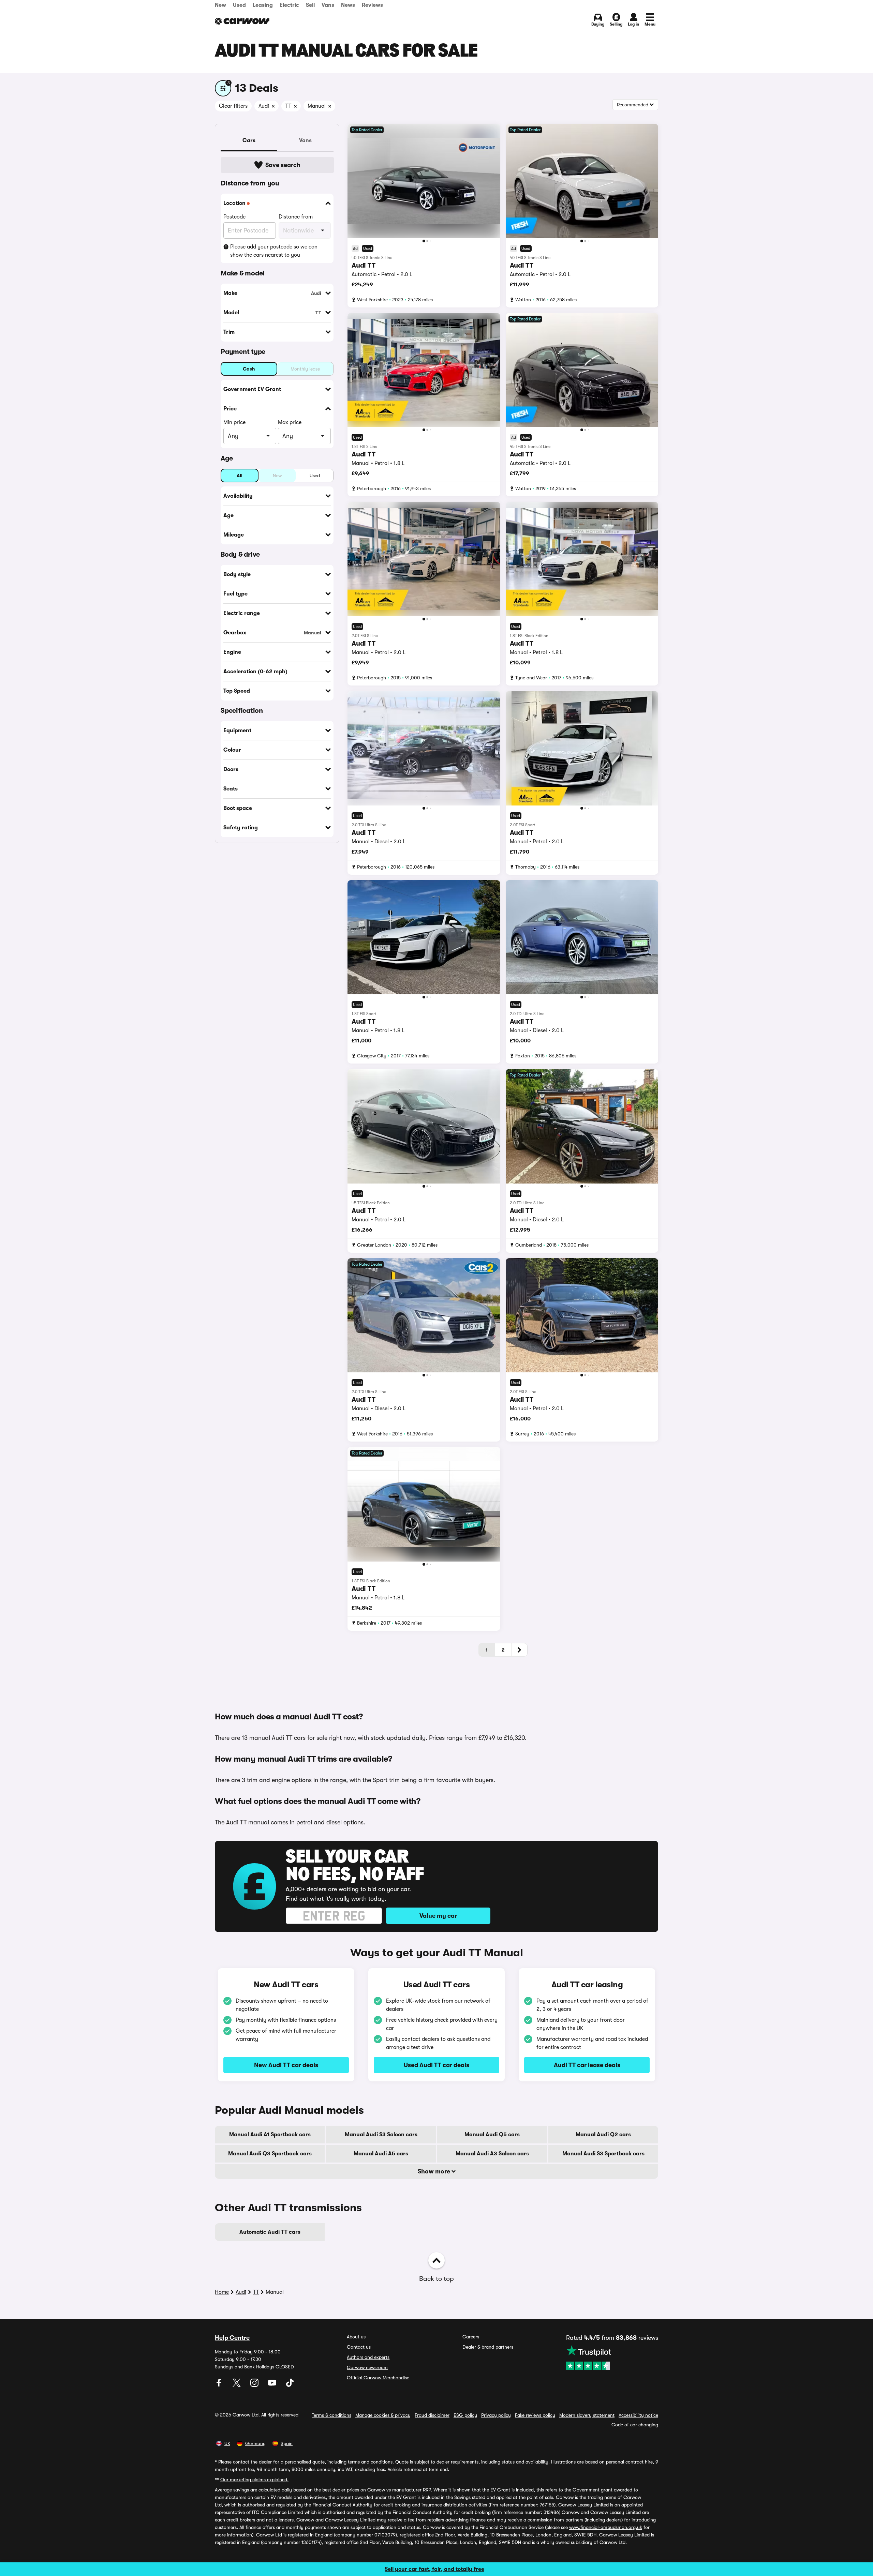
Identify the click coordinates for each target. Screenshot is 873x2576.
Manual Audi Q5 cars (492, 2135)
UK (227, 2443)
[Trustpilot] (612, 2357)
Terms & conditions (331, 2415)
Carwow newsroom (367, 2367)
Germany (255, 2443)
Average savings (232, 2490)
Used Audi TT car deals (436, 2065)
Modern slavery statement (587, 2415)
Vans (328, 5)
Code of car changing (635, 2425)
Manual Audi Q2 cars (603, 2135)
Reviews (372, 5)
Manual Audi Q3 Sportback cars (270, 2154)
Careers (471, 2337)
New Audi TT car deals (286, 2065)
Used (239, 5)
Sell (310, 5)
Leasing (263, 5)
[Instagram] (255, 2385)
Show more (435, 2171)
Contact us (359, 2347)
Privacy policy (496, 2415)
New (220, 5)
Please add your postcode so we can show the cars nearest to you (274, 251)
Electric (289, 5)
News (348, 5)
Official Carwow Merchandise (378, 2378)
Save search (283, 165)
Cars (249, 140)
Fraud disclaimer (432, 2415)
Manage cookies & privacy (383, 2415)
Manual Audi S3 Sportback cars (603, 2154)
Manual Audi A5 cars (381, 2154)
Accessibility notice (638, 2415)
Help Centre (232, 2338)
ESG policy (465, 2415)
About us (356, 2337)
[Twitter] (237, 2385)
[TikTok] (290, 2385)
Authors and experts (368, 2357)
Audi (241, 2292)
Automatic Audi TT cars (270, 2232)
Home (222, 2292)
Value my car (438, 1916)
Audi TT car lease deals (587, 2065)
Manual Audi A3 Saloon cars (492, 2154)
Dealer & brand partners (488, 2347)
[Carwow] (242, 21)
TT (256, 2292)
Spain (287, 2443)
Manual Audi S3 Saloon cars (381, 2135)
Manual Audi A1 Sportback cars (270, 2135)
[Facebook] (220, 2385)
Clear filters (233, 106)
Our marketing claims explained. (254, 2480)
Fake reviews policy (535, 2415)
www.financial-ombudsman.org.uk (606, 2527)
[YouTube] (273, 2385)
